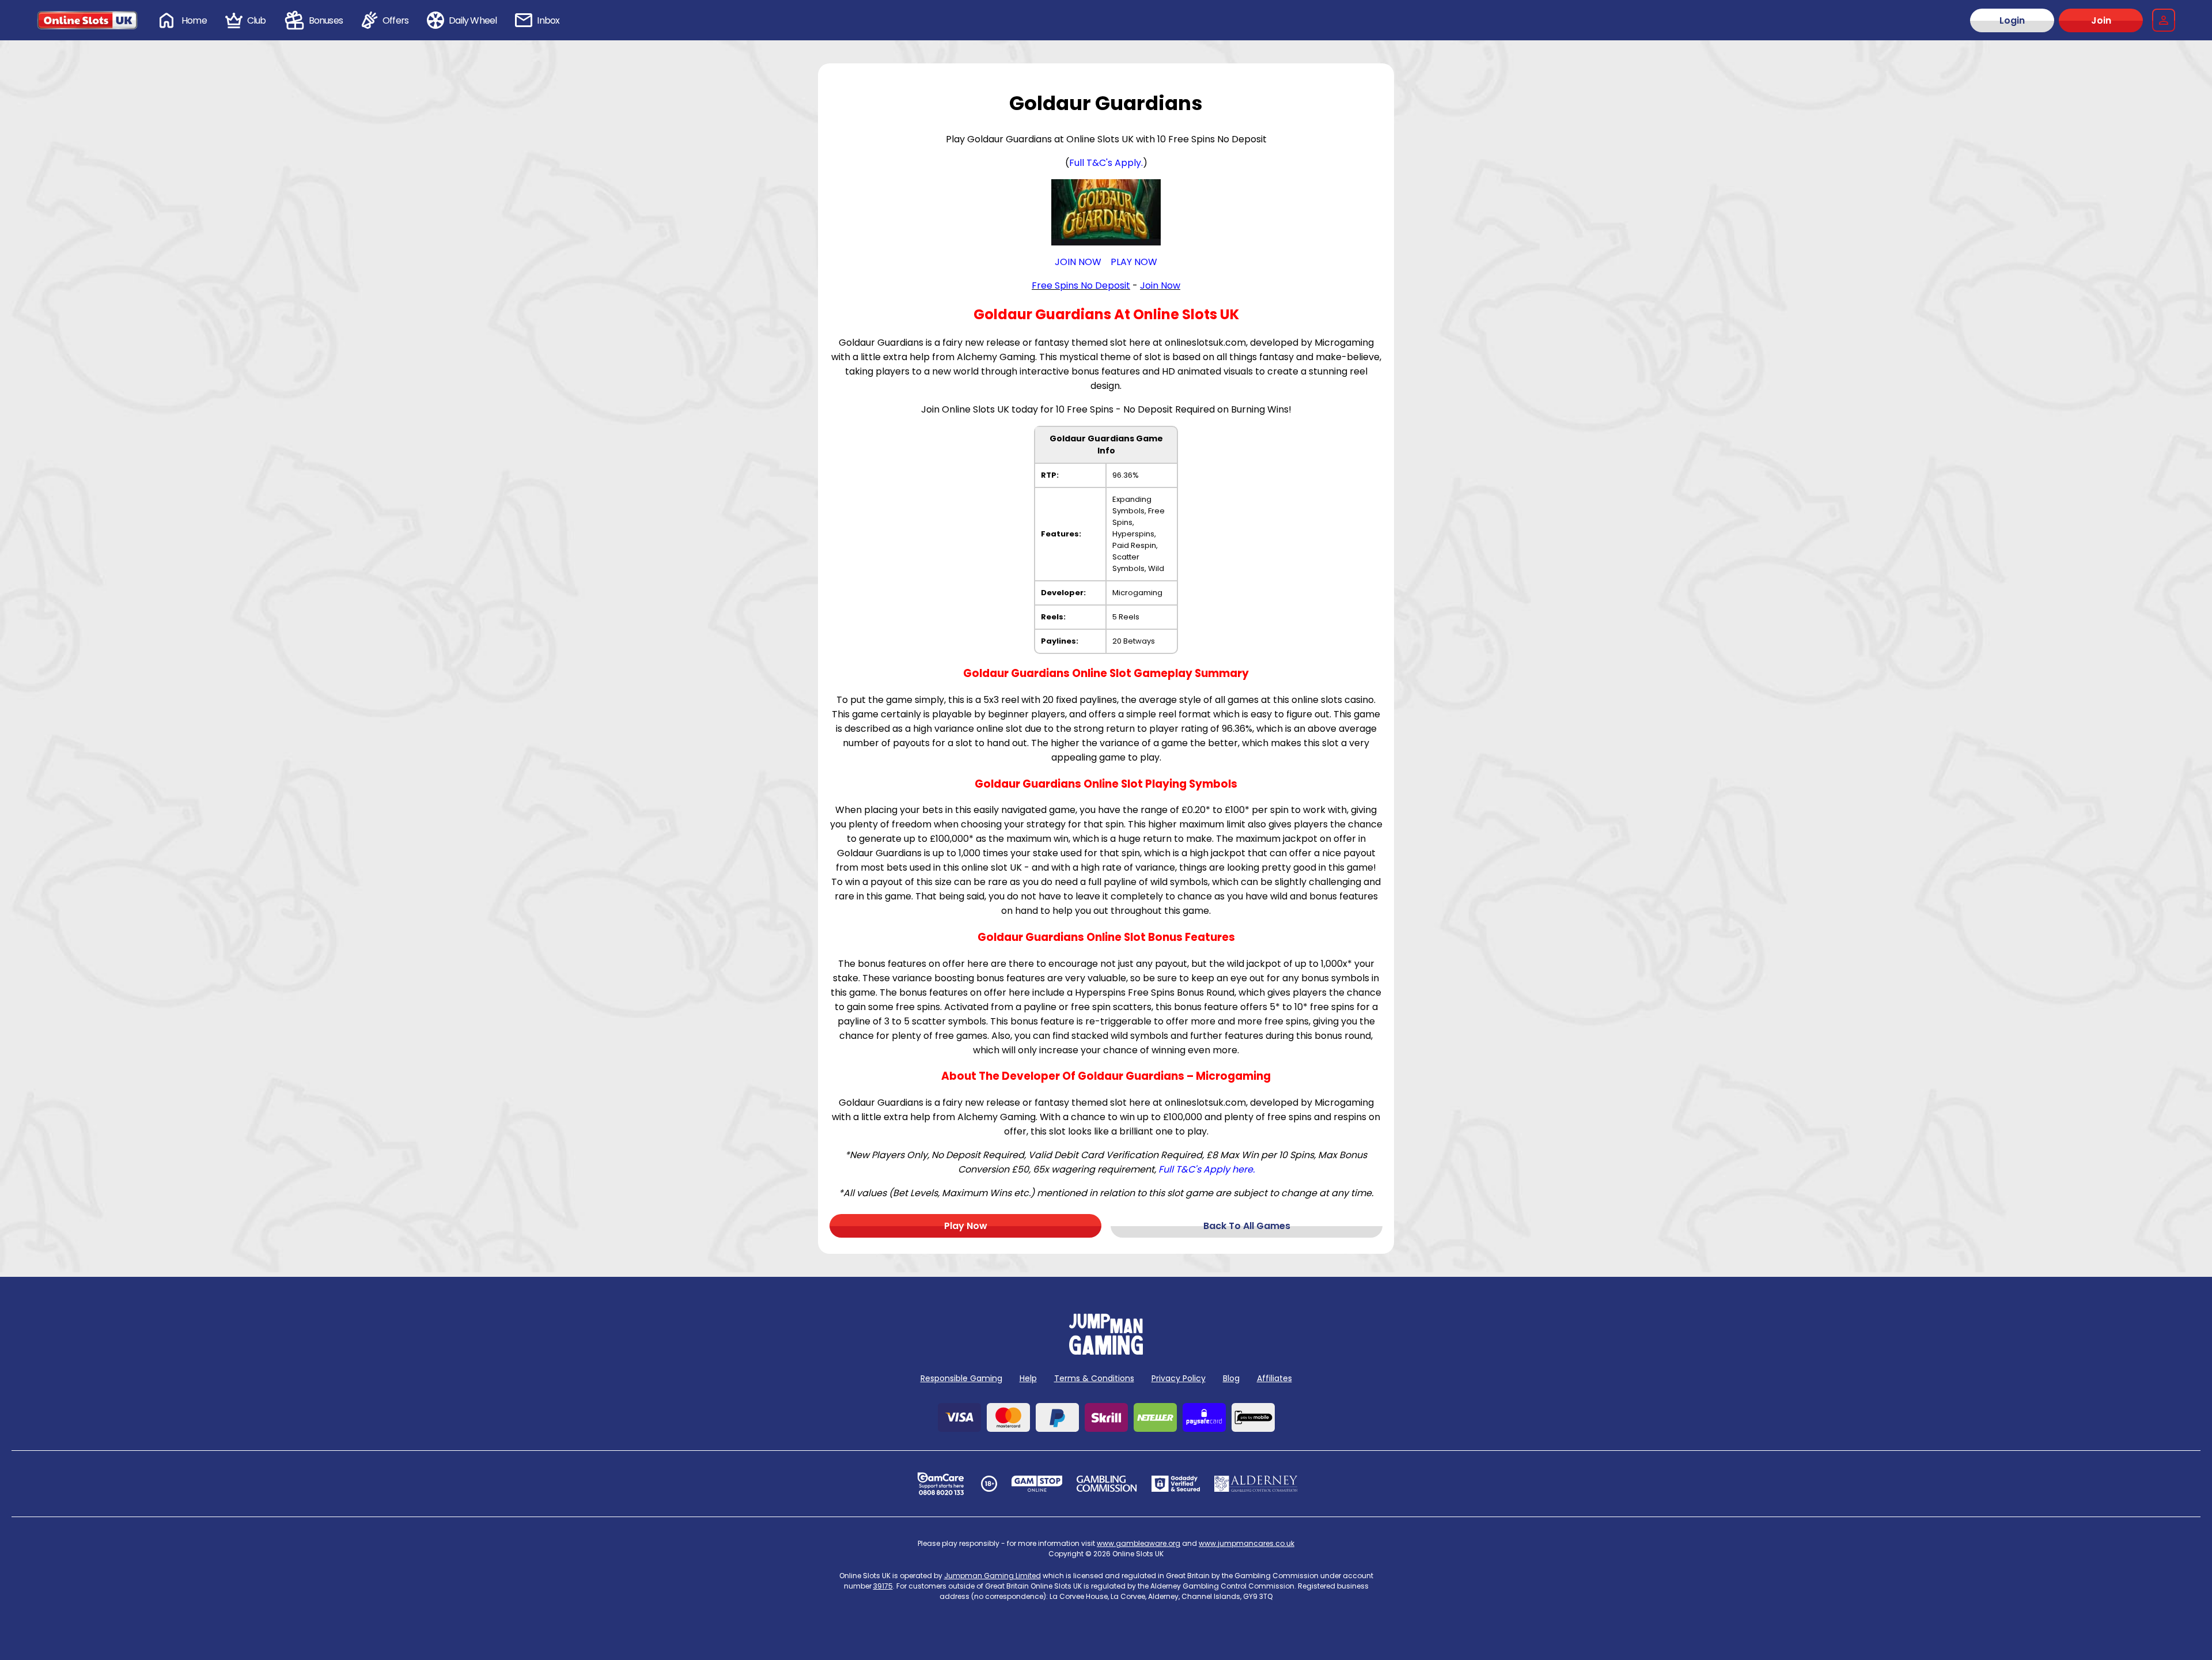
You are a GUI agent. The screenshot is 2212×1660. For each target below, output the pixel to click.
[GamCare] (941, 1484)
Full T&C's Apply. (1106, 163)
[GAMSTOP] (1037, 1484)
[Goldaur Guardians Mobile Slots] (1106, 212)
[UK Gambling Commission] (1107, 1484)
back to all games (1247, 1226)
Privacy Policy (1179, 1378)
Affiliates (1274, 1378)
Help (1028, 1378)
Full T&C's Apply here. (1207, 1169)
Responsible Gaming (961, 1378)
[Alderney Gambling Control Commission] (1256, 1484)
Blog (1231, 1378)
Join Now (1160, 286)
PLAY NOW (1134, 262)
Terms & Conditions (1094, 1378)
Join (2101, 20)
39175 (883, 1586)
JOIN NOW (1078, 262)
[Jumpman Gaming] (1106, 1351)
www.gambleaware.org (1139, 1543)
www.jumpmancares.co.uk (1247, 1543)
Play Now (966, 1226)
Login (2012, 20)
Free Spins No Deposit (1081, 286)
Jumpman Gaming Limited (993, 1576)
